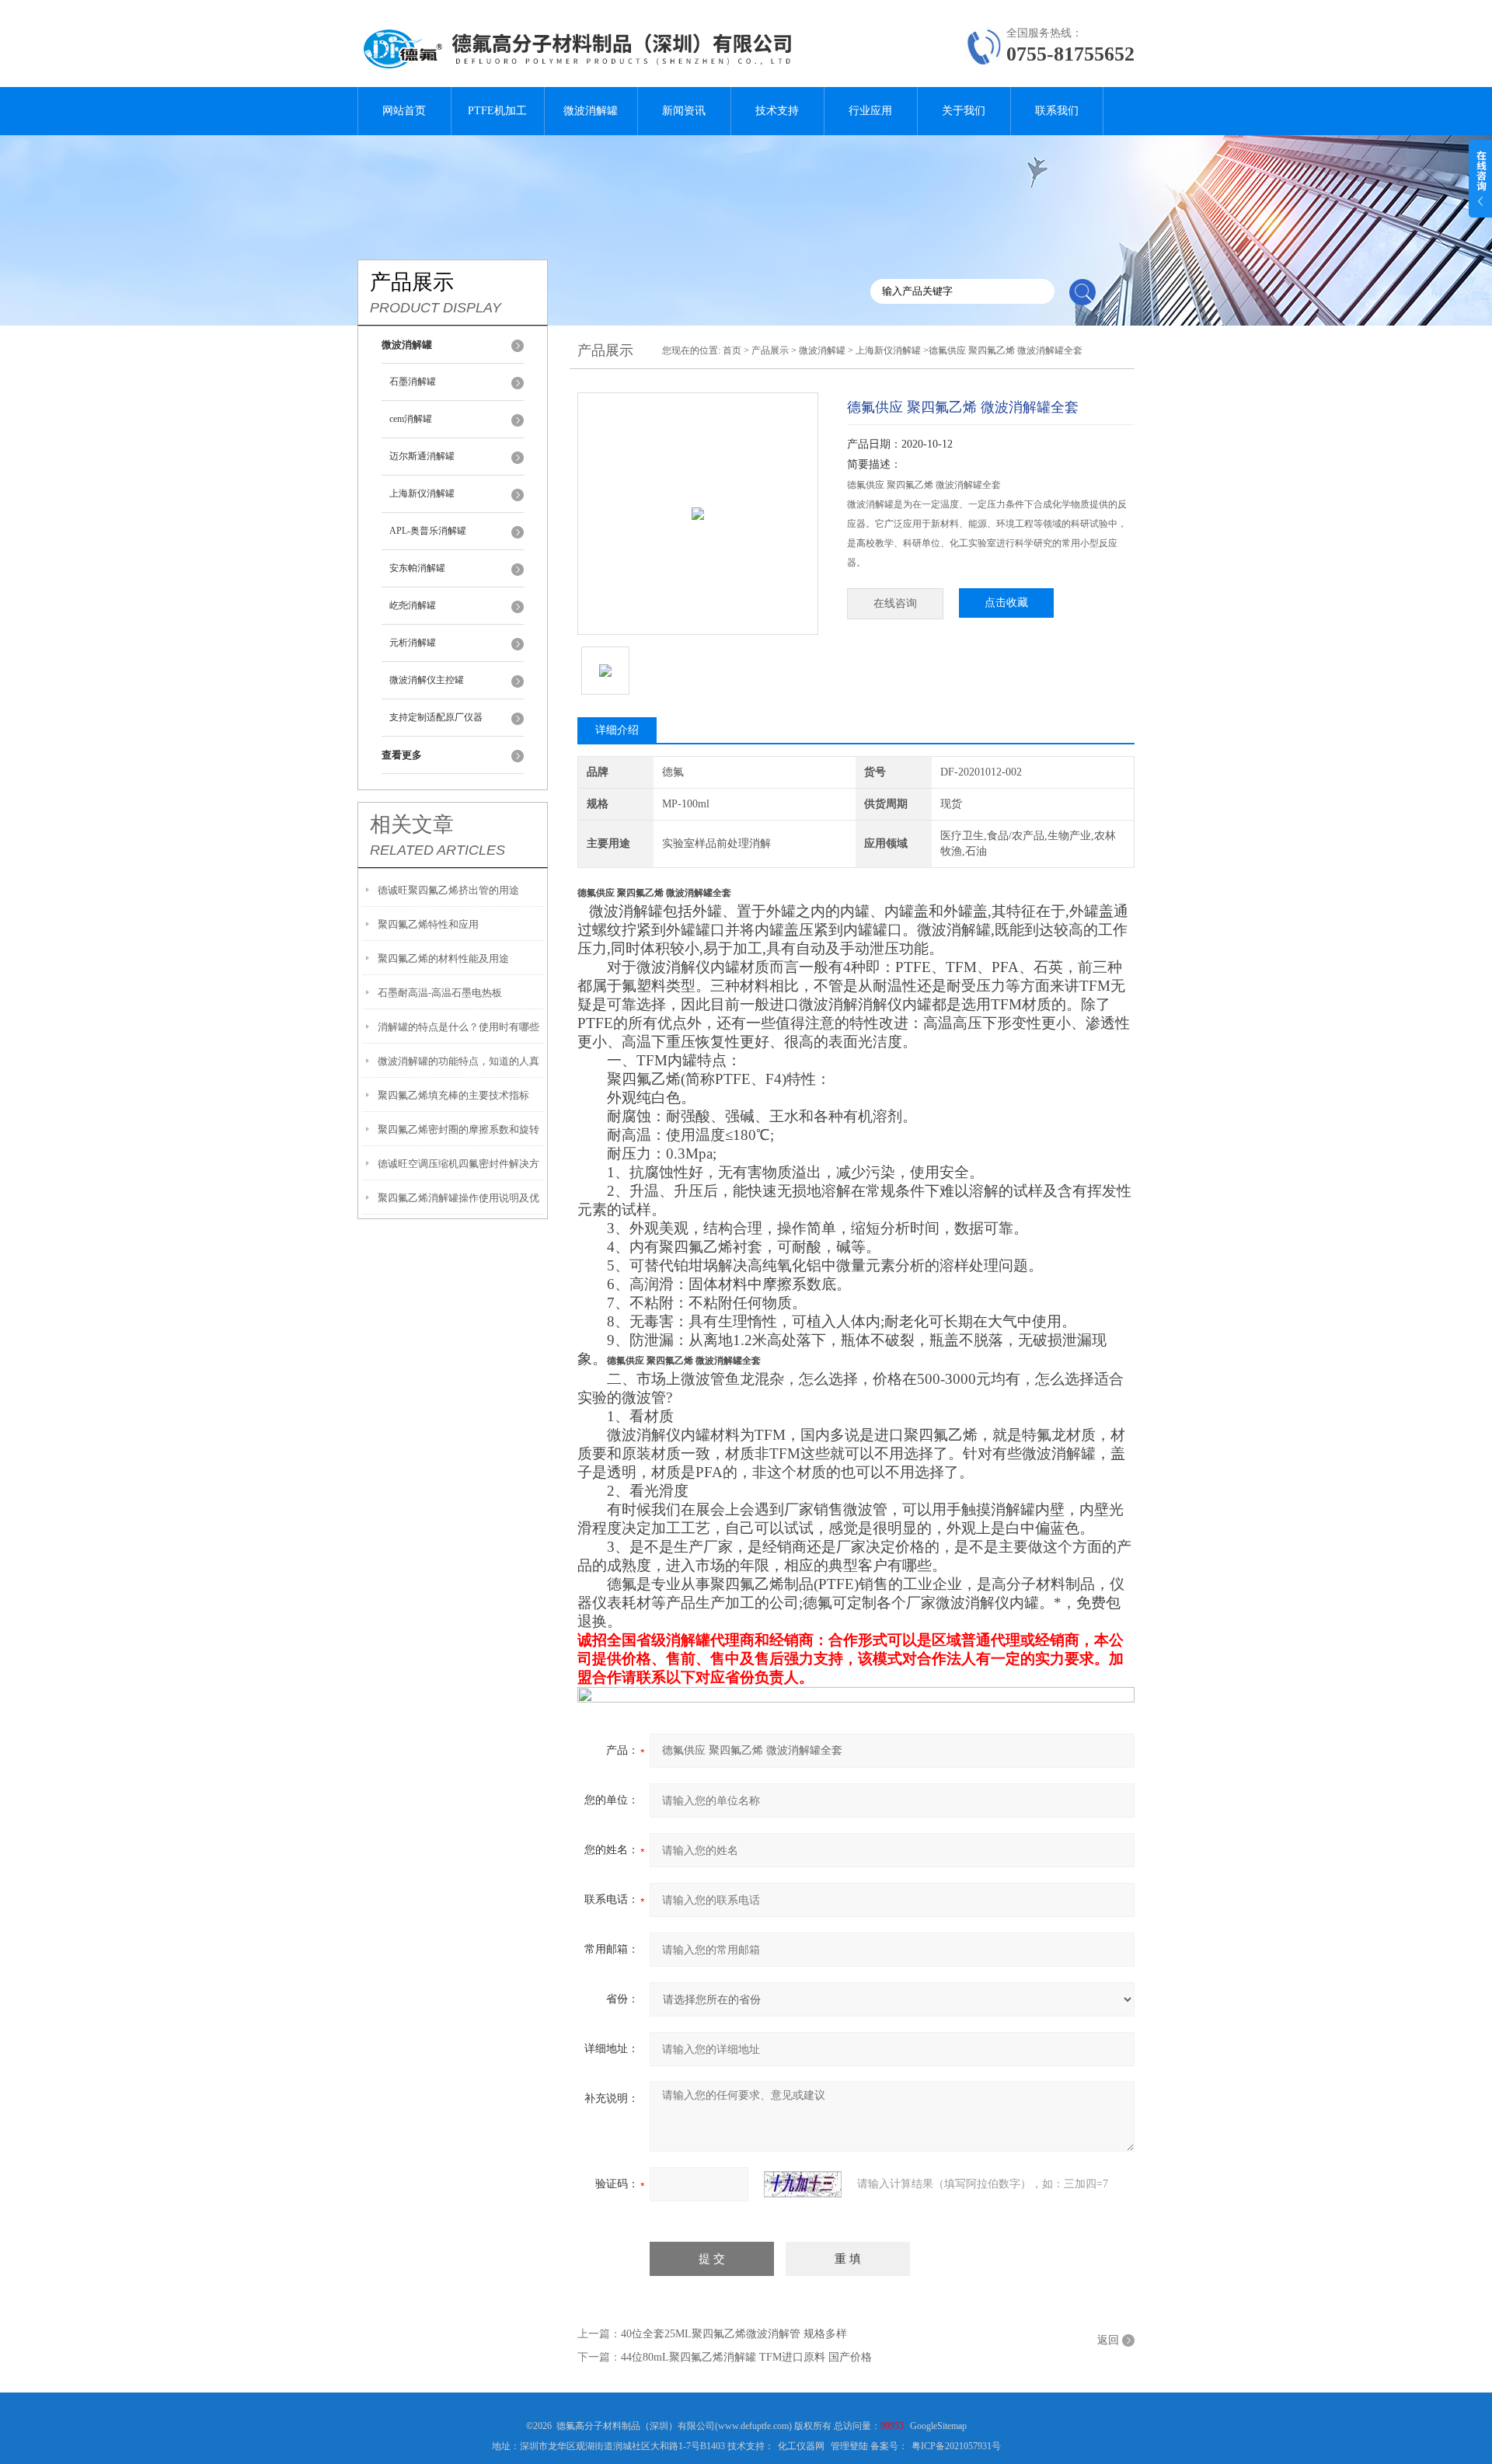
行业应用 (870, 111)
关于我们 (964, 111)
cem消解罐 (411, 419)
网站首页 (404, 111)
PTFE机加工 (497, 111)
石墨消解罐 (413, 382)
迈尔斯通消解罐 (422, 456)
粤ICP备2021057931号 (956, 2446)
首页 (732, 350)
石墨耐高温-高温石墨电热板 (440, 993)
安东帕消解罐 (417, 568)
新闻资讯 (684, 111)
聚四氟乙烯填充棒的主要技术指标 (453, 1095)
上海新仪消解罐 (422, 493)
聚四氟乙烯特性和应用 (428, 924)
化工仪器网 (801, 2446)
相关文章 (412, 824)
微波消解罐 (591, 111)
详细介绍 (617, 730)
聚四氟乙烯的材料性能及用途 (443, 958)
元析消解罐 (413, 643)
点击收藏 (1006, 603)
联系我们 (1057, 111)
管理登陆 (849, 2446)
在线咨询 (895, 603)
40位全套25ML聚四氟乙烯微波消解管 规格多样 (734, 2334)
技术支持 (777, 111)
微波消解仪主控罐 (427, 680)
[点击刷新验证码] (803, 2184)
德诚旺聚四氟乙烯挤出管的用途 (448, 890)
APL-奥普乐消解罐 (428, 531)
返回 (1108, 2340)
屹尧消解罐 (413, 605)
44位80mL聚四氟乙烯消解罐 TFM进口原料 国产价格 (746, 2357)
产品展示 (770, 350)
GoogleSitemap (938, 2426)
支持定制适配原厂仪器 (436, 717)
